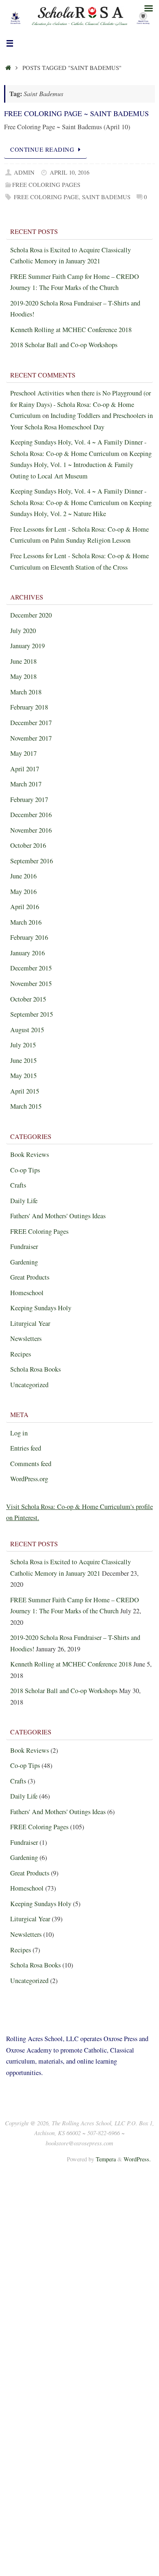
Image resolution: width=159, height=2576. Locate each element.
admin (24, 172)
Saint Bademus (106, 197)
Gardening (24, 1262)
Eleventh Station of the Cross (89, 567)
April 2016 (25, 907)
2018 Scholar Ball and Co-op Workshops (64, 345)
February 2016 (29, 937)
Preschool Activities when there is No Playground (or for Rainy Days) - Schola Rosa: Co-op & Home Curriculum (81, 404)
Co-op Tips (25, 1170)
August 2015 (27, 1030)
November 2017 (31, 738)
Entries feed (26, 1448)
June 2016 (23, 876)
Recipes (21, 1354)
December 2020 (31, 615)
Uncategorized (29, 1385)
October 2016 (28, 845)
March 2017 (26, 784)
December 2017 (31, 723)
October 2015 (28, 999)
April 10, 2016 (70, 172)
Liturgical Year (30, 1323)
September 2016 (32, 861)
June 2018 (23, 661)
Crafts (18, 1185)
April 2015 (25, 1091)
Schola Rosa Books (35, 1369)
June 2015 (23, 1060)
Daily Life (24, 1201)
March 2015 (26, 1106)
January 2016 (28, 953)
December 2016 (31, 815)
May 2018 (23, 676)
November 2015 (31, 984)
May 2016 (23, 892)
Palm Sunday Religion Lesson (91, 540)
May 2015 (23, 1076)
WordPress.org (29, 1479)
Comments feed (31, 1464)
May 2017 (23, 753)
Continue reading (42, 149)
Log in (19, 1433)
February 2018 (29, 707)
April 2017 (25, 769)
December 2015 (31, 968)
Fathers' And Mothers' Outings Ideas (58, 1216)
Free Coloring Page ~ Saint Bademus (76, 113)
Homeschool (27, 1293)
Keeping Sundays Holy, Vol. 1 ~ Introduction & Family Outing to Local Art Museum (81, 465)
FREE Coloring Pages (46, 185)
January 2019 (28, 646)
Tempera (106, 2159)
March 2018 (26, 692)
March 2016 (26, 922)
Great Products (30, 1277)
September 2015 (32, 1014)
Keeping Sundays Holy (41, 1308)
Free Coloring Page (46, 197)
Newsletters (26, 1339)
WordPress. (137, 2159)
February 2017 (29, 800)
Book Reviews (30, 1154)
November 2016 (31, 830)
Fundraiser (24, 1246)
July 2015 (23, 1045)
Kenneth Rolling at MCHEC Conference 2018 (71, 330)
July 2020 (23, 631)
